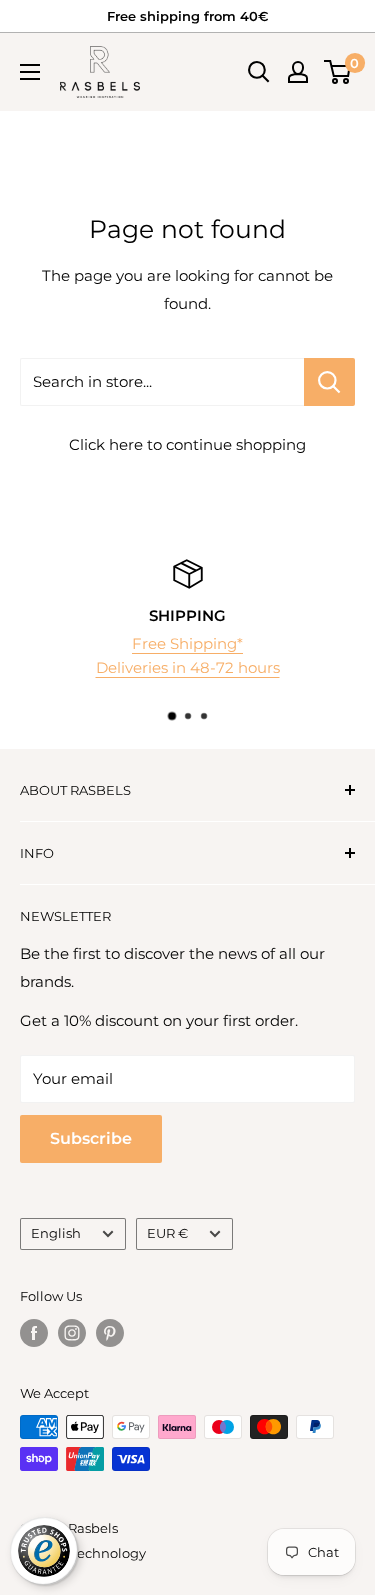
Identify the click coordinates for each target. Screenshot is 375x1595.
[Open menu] (30, 72)
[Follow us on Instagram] (72, 1333)
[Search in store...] (329, 382)
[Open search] (259, 72)
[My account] (298, 72)
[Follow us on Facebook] (34, 1333)
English (56, 1233)
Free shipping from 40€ (187, 16)
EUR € (167, 1233)
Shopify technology (83, 1553)
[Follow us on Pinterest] (110, 1333)
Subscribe (91, 1138)
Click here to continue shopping (187, 444)
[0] (338, 72)
